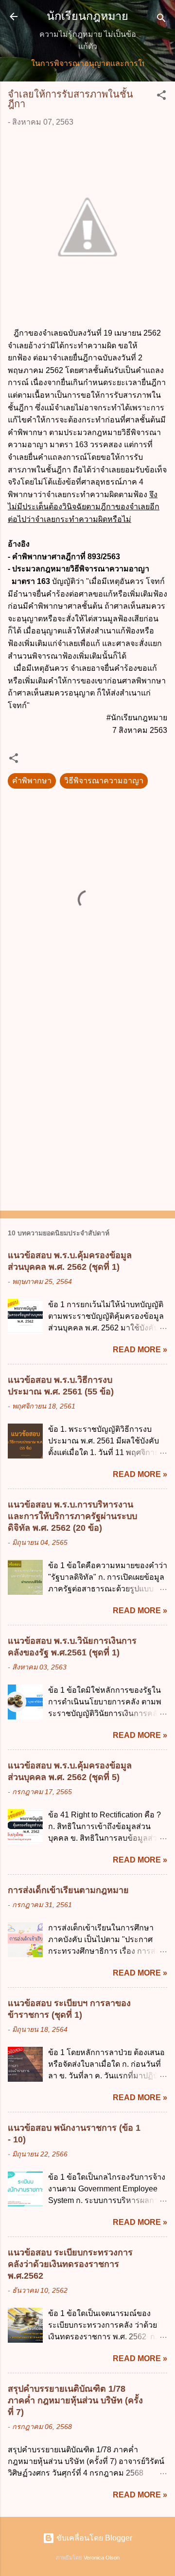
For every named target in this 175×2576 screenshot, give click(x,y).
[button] (161, 97)
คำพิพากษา (32, 781)
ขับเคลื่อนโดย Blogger (93, 2538)
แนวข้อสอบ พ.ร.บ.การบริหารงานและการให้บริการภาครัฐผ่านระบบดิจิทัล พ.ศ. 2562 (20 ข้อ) (72, 1516)
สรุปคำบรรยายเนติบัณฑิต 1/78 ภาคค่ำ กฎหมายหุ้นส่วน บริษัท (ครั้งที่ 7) (75, 2400)
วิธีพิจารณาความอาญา (104, 781)
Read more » (140, 1350)
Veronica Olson (102, 2558)
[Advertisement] (87, 1108)
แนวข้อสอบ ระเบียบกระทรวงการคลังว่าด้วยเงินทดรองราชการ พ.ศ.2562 (70, 2264)
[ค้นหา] (161, 20)
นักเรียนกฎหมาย (87, 16)
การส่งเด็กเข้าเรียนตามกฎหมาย (68, 1890)
